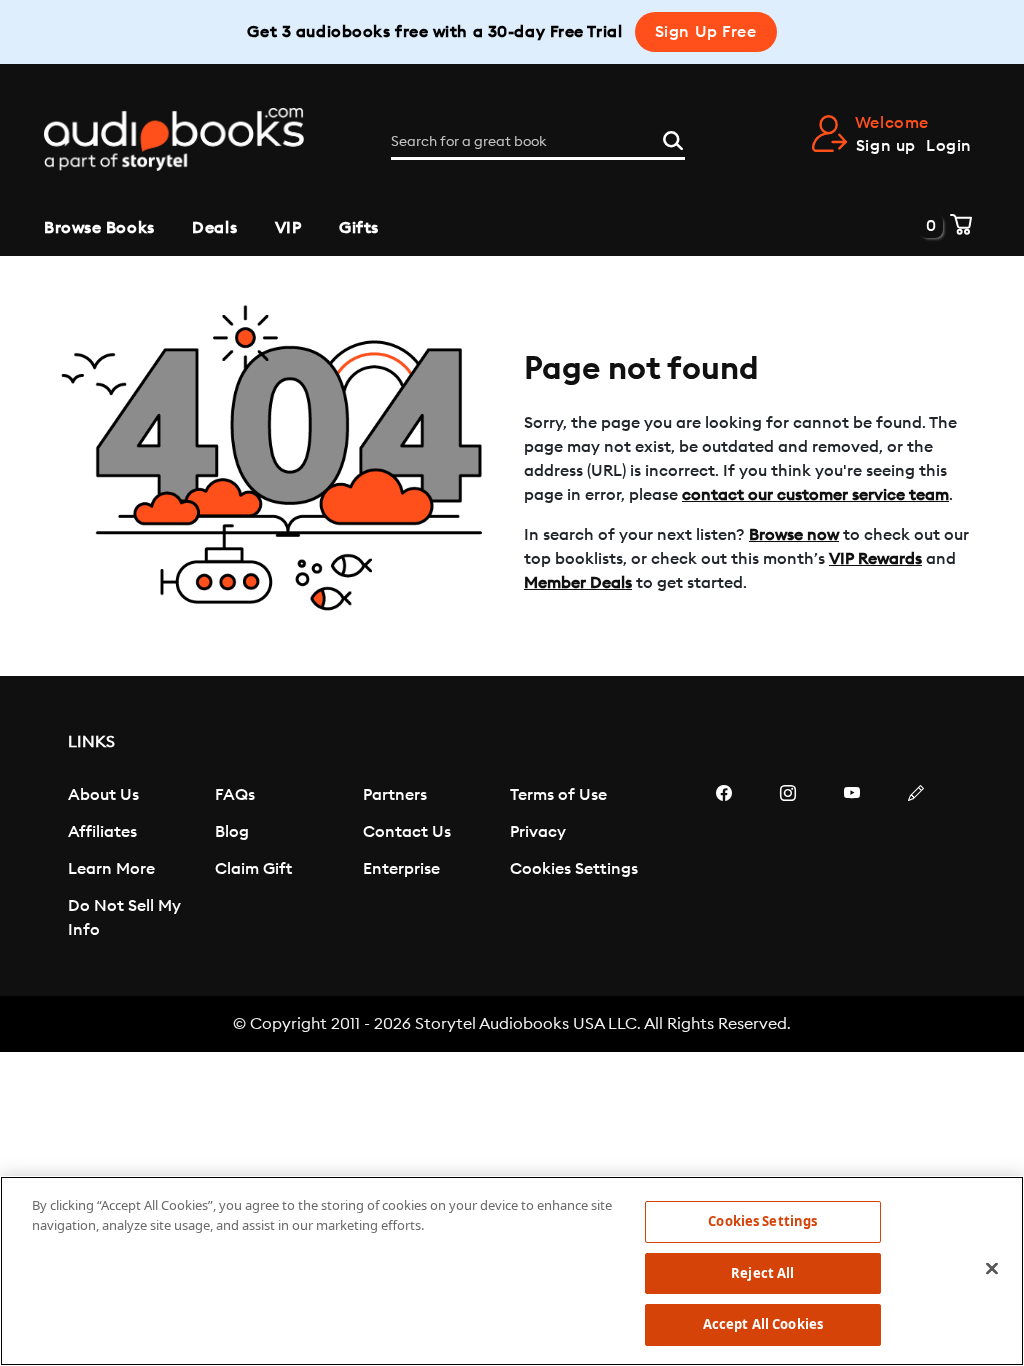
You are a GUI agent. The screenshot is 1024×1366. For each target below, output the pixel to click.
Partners (395, 795)
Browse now (794, 535)
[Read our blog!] (916, 865)
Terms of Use (558, 795)
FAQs (235, 795)
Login (949, 146)
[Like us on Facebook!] (724, 865)
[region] (512, 1271)
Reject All (762, 1273)
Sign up (886, 146)
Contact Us (407, 832)
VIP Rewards (875, 559)
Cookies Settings (574, 869)
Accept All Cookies (763, 1324)
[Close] (992, 1269)
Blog (232, 832)
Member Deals (578, 583)
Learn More (111, 869)
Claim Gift (253, 869)
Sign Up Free (706, 32)
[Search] (673, 138)
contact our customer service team (815, 495)
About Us (103, 795)
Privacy (538, 832)
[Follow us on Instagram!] (788, 865)
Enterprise (401, 869)
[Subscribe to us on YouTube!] (852, 865)
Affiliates (102, 832)
